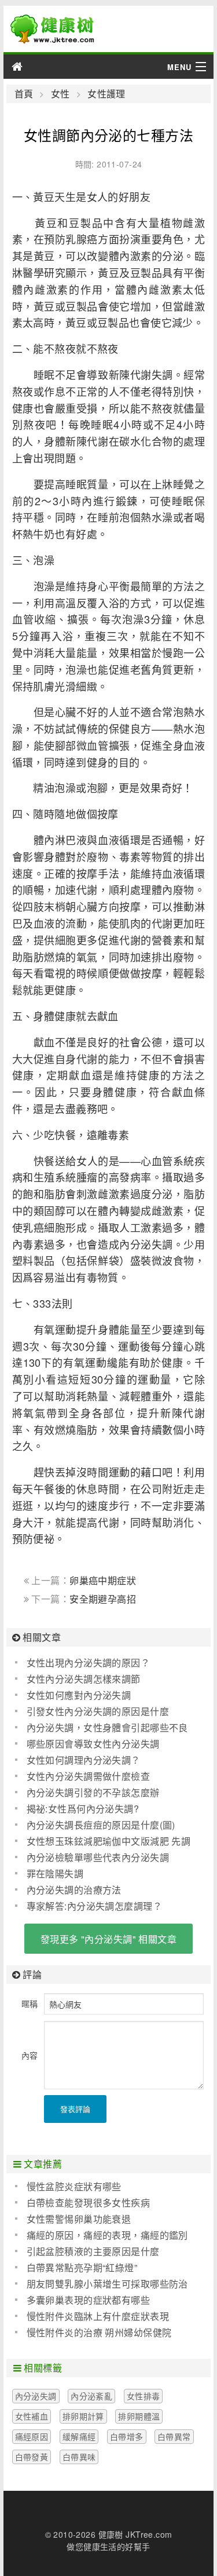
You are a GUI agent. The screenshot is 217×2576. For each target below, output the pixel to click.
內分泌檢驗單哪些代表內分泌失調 (98, 1857)
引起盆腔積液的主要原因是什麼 (93, 2251)
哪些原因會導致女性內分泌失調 (93, 1744)
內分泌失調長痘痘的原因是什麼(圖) (101, 1825)
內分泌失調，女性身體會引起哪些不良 (107, 1727)
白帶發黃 (32, 2457)
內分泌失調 (36, 2396)
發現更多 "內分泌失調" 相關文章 (108, 1939)
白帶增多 (127, 2436)
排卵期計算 (83, 2416)
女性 (60, 94)
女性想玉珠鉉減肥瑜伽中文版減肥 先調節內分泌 (103, 1841)
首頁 (24, 94)
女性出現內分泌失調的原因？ (88, 1663)
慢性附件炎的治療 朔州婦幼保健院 (99, 2332)
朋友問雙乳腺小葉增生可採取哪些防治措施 (102, 2284)
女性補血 (32, 2416)
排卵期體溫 (139, 2416)
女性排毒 (144, 2396)
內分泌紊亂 (91, 2396)
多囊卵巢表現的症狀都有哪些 (88, 2300)
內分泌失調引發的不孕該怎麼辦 (93, 1792)
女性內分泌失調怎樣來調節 (84, 1679)
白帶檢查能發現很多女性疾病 (88, 2203)
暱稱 (30, 2004)
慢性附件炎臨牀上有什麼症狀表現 (98, 2316)
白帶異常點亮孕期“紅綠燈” (82, 2267)
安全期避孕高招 (103, 1599)
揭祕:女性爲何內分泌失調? (83, 1809)
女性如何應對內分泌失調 (79, 1695)
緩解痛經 (79, 2436)
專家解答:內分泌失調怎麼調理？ (94, 1906)
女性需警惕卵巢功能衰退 (79, 2219)
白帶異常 (174, 2436)
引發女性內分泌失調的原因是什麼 (98, 1711)
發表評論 (75, 2109)
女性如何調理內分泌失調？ (84, 1760)
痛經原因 (32, 2436)
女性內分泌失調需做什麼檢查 (88, 1776)
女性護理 (106, 94)
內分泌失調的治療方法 (74, 1890)
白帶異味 (79, 2457)
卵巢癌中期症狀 (103, 1580)
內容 (30, 2055)
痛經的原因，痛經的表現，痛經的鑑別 (107, 2235)
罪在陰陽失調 (55, 1873)
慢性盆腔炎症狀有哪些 (74, 2186)
